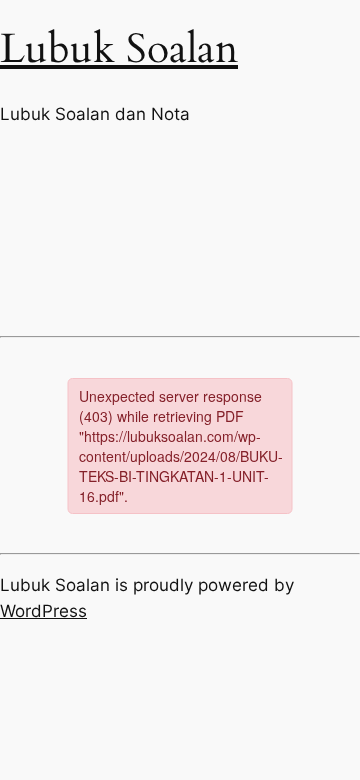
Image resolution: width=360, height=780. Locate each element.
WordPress (43, 611)
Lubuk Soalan (119, 49)
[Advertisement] (180, 230)
